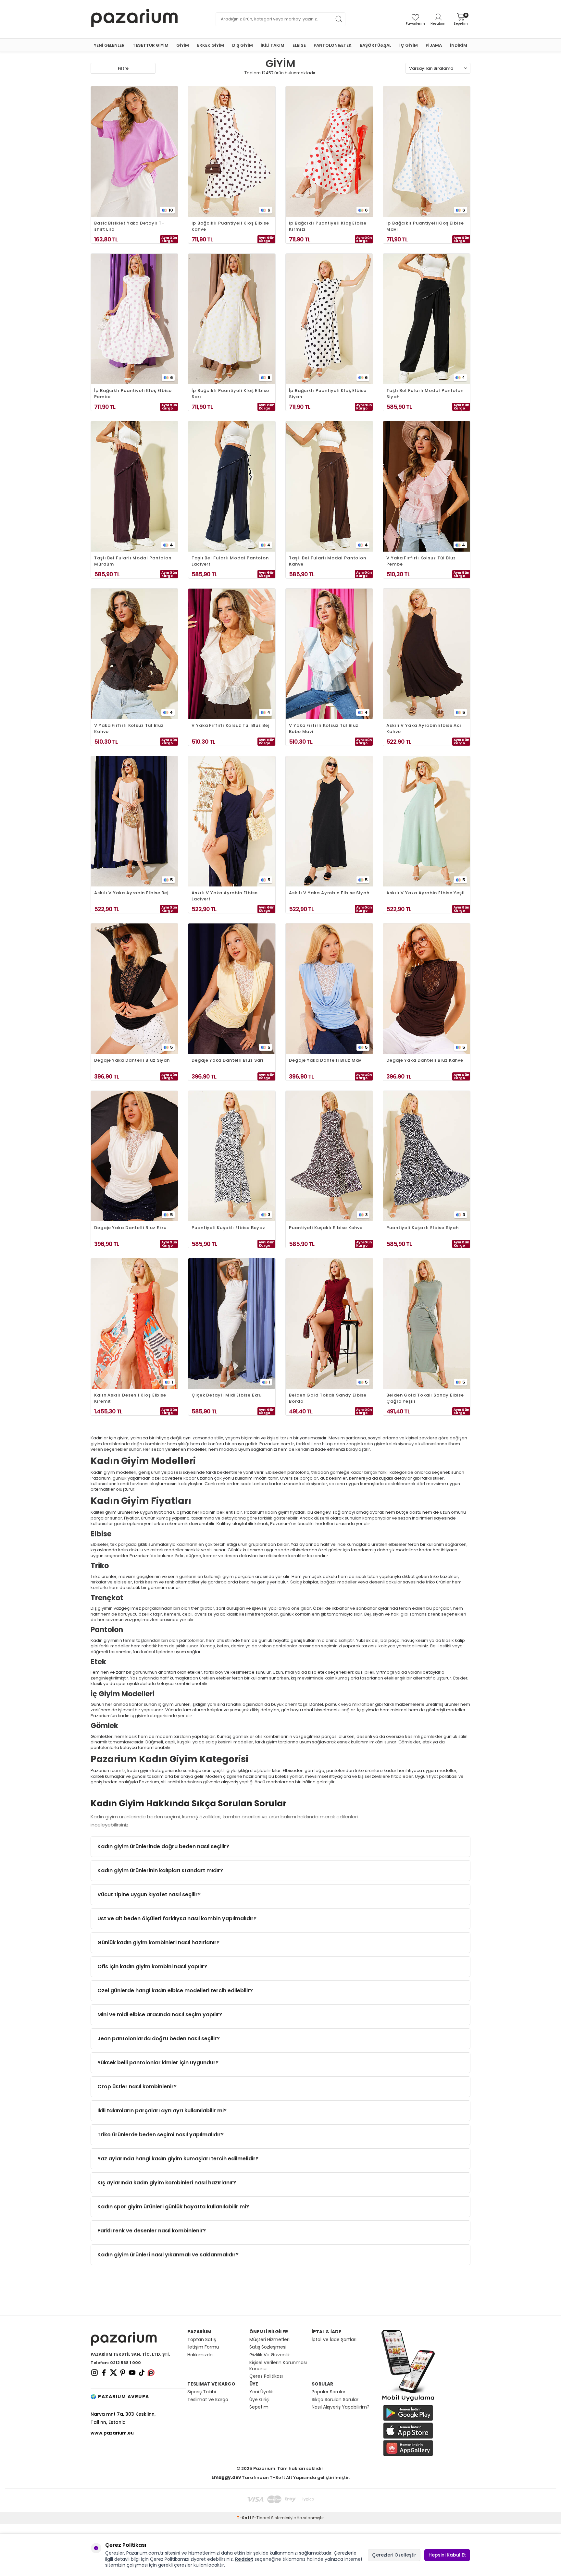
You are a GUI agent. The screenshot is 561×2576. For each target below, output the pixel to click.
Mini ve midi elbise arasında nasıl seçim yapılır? (160, 2014)
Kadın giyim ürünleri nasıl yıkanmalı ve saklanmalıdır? (168, 2255)
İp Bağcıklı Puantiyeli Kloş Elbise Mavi (425, 226)
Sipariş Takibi (202, 2392)
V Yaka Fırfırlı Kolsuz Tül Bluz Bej (231, 725)
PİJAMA (434, 45)
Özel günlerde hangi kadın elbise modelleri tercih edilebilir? (175, 1990)
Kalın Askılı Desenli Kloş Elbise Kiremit (130, 1398)
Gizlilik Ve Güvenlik (270, 2355)
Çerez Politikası (266, 2376)
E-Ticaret (261, 2518)
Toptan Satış (202, 2340)
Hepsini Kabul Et (447, 2555)
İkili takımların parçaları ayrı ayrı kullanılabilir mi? (162, 2111)
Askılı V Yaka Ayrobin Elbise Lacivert (224, 896)
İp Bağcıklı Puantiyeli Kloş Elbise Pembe (133, 394)
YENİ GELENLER (109, 45)
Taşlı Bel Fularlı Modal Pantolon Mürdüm (133, 561)
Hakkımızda (200, 2355)
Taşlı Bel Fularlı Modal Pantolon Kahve (328, 561)
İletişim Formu (203, 2347)
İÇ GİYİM (409, 45)
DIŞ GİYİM (243, 45)
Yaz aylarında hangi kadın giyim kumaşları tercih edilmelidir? (178, 2159)
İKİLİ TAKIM (273, 45)
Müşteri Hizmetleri (269, 2340)
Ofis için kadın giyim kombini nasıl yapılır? (152, 1966)
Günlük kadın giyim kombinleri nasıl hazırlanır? (158, 1942)
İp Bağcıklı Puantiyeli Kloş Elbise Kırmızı (328, 226)
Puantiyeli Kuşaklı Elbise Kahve (326, 1228)
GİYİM (183, 45)
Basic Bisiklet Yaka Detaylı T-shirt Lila (129, 226)
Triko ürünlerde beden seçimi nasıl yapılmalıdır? (161, 2135)
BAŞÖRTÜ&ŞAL (375, 45)
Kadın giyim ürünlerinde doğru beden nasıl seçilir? (163, 1846)
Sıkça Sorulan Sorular (335, 2400)
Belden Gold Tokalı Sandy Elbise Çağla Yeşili (425, 1398)
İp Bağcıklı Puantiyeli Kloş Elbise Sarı (230, 394)
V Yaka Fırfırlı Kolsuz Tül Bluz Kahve (129, 728)
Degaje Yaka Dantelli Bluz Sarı (228, 1060)
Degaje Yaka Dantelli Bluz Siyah (132, 1060)
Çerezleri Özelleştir (394, 2555)
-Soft (244, 2518)
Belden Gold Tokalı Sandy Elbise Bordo (328, 1398)
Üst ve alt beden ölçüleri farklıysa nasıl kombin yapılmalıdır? (177, 1918)
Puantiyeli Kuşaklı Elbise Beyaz (228, 1228)
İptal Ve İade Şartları (334, 2340)
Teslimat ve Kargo (208, 2400)
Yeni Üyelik (261, 2392)
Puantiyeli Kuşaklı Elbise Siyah (423, 1228)
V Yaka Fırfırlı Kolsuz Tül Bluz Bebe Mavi (324, 728)
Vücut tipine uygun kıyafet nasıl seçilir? (149, 1894)
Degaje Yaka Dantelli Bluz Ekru (130, 1228)
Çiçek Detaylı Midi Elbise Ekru (227, 1395)
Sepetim (259, 2407)
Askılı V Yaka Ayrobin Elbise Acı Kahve (424, 728)
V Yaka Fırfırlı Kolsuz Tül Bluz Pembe (421, 561)
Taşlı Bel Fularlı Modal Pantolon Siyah (425, 394)
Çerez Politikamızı (170, 2559)
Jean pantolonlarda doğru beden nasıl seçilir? (159, 2039)
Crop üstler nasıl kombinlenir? (137, 2087)
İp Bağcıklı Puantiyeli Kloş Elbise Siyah (328, 394)
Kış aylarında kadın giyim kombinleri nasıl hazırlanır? (167, 2183)
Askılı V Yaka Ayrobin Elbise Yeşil (426, 893)
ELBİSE (299, 45)
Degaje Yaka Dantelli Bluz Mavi (326, 1060)
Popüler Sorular (329, 2392)
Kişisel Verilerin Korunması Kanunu (278, 2366)
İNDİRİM (459, 45)
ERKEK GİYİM (211, 45)
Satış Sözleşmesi (268, 2347)
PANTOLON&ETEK (333, 45)
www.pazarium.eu (112, 2433)
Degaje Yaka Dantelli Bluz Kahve (425, 1060)
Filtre (123, 68)
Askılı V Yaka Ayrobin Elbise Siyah (329, 893)
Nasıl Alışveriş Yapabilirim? (341, 2407)
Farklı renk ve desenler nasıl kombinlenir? (152, 2231)
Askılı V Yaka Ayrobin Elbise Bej (131, 893)
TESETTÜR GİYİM (151, 45)
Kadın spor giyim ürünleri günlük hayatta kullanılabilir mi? (173, 2207)
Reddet (244, 2559)
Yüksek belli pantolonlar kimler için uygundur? (158, 2063)
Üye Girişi (259, 2400)
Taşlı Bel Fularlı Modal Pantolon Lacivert (230, 561)
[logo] (134, 19)
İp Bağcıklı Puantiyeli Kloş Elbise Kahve (230, 226)
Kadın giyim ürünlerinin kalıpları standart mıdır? (160, 1870)
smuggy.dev (226, 2478)
